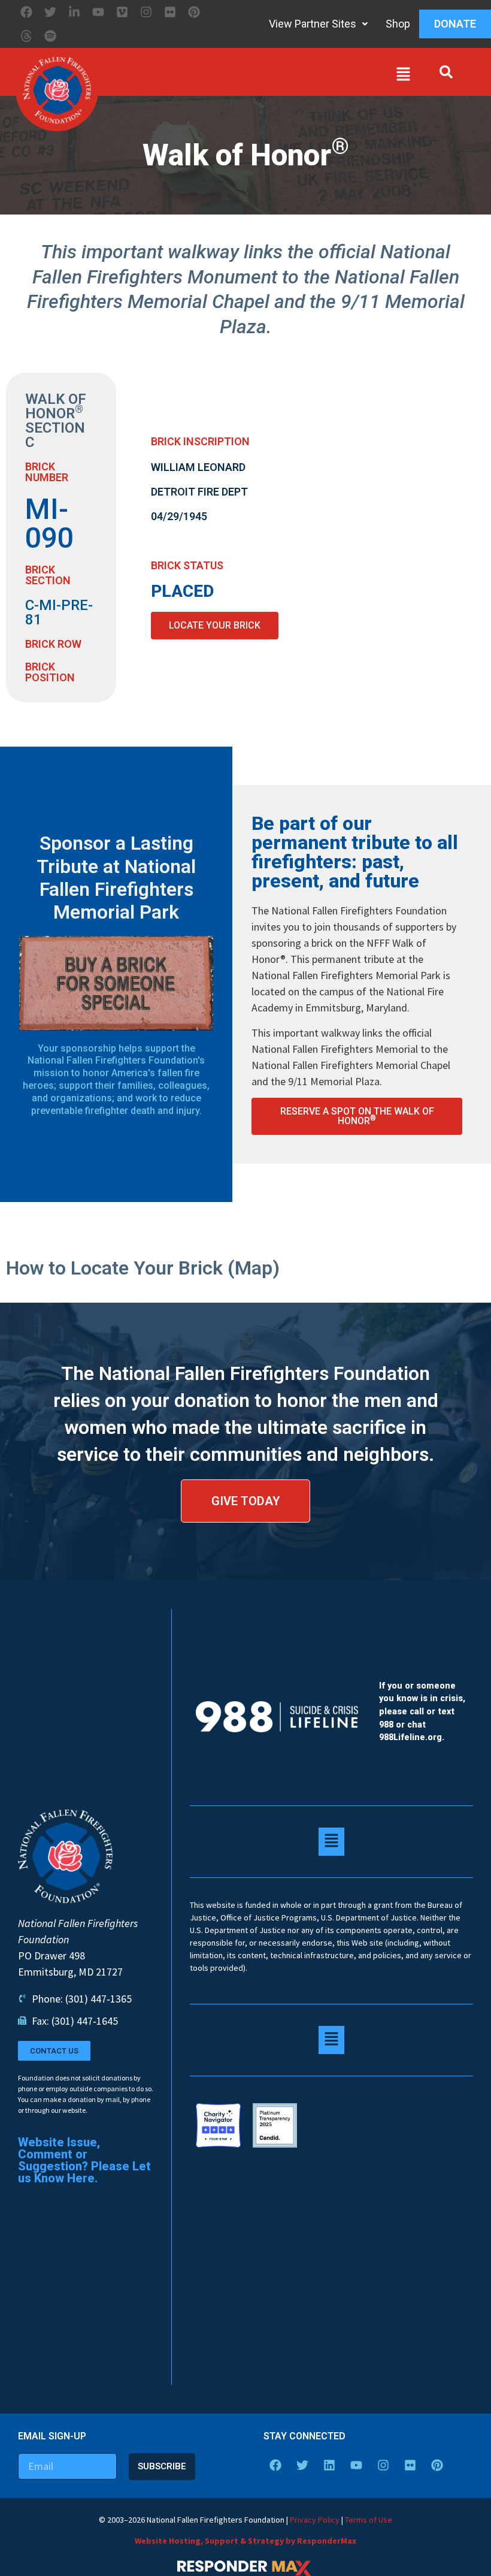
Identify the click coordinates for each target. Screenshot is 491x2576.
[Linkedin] (329, 2465)
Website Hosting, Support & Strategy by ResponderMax (245, 2541)
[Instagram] (146, 12)
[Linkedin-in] (74, 12)
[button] (257, 77)
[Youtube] (98, 12)
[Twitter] (50, 12)
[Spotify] (50, 36)
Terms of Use (369, 2520)
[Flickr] (170, 12)
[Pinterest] (194, 12)
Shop (398, 24)
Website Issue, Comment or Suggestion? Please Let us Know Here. (84, 2160)
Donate (455, 24)
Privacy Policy (315, 2520)
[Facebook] (26, 12)
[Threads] (26, 36)
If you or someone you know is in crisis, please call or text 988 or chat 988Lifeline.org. (422, 1712)
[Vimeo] (122, 12)
